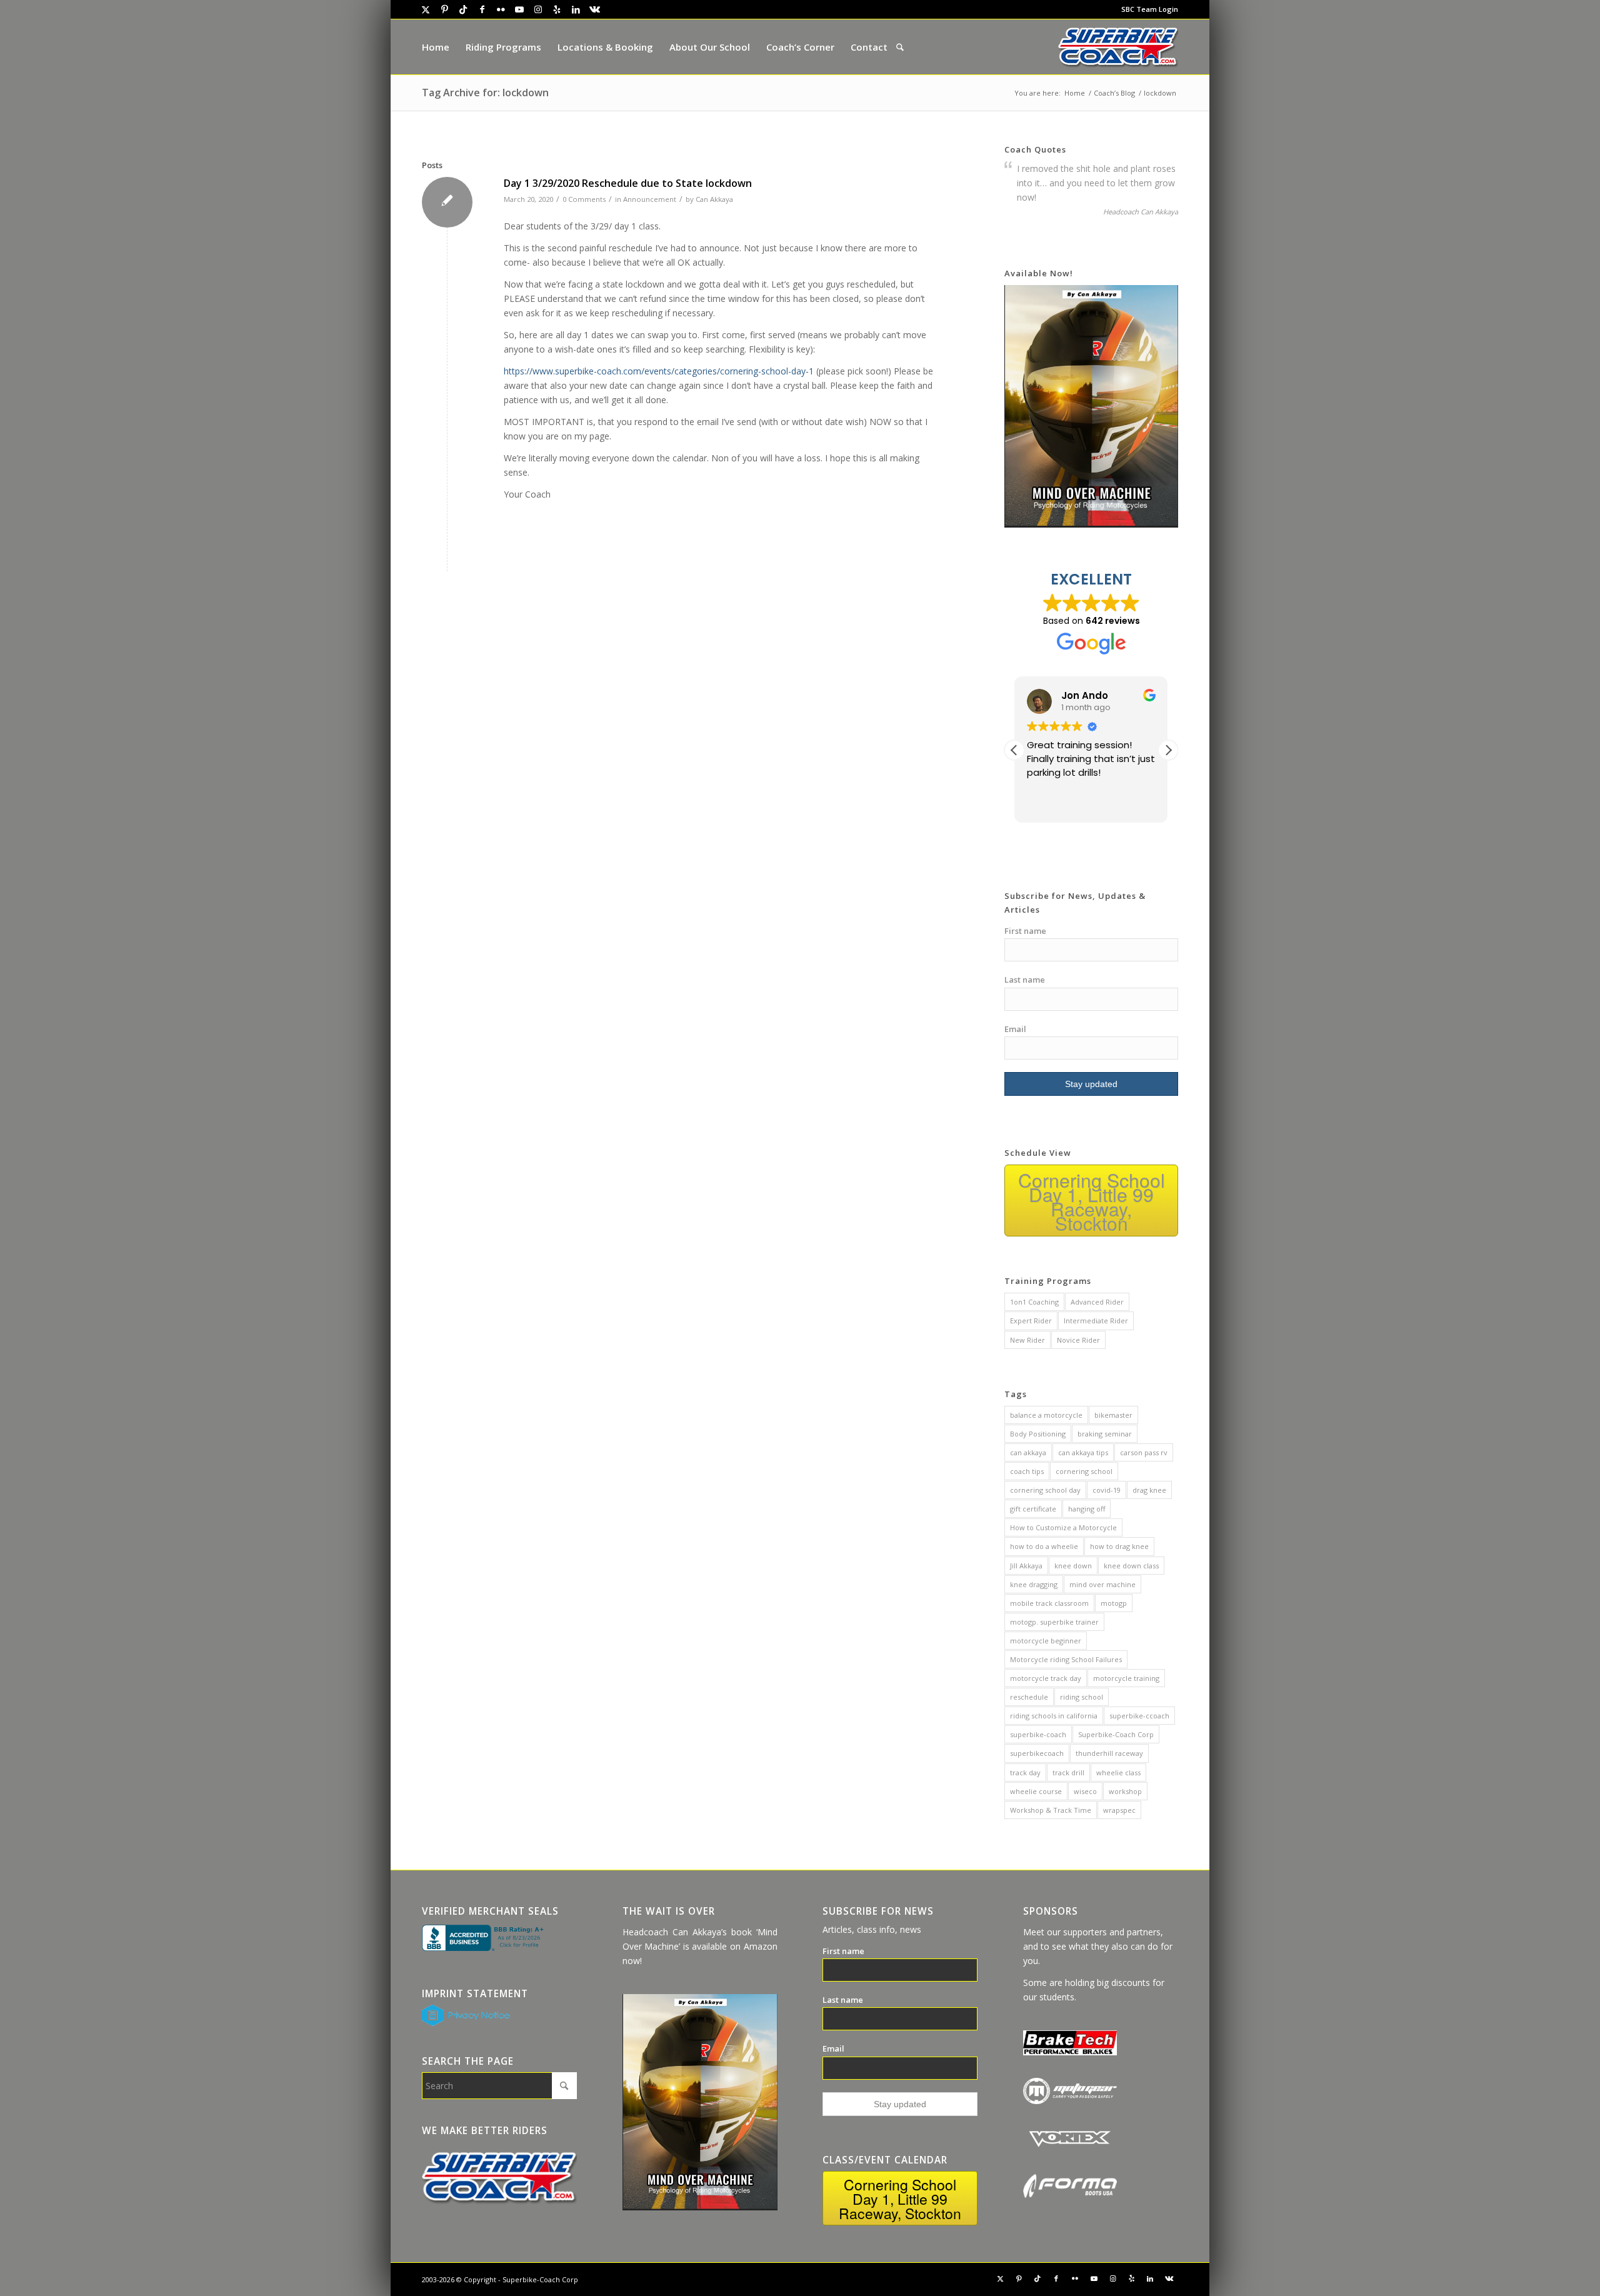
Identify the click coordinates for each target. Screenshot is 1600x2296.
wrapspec (1119, 1810)
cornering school (1084, 1471)
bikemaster (1113, 1415)
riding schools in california (1054, 1716)
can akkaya (1028, 1452)
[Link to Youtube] (519, 9)
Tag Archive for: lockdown (485, 93)
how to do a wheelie (1044, 1546)
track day (1025, 1772)
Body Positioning (1038, 1434)
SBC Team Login (1150, 9)
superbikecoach (1037, 1753)
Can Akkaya (714, 199)
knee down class (1131, 1566)
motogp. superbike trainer (1054, 1622)
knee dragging (1034, 1584)
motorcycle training (1126, 1678)
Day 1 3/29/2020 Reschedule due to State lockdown (628, 183)
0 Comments (584, 199)
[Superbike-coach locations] (1118, 47)
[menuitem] (1147, 9)
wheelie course (1036, 1791)
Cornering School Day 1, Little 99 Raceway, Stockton (1092, 1201)
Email (1015, 1029)
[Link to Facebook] (482, 9)
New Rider (1027, 1340)
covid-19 (1107, 1490)
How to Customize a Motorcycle (1063, 1527)
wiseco (1085, 1791)
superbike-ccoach (1139, 1716)
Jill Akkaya (1026, 1566)
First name (1025, 931)
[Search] (900, 47)
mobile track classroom (1049, 1603)
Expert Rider (1031, 1321)
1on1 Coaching (1034, 1302)
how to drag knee (1119, 1546)
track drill (1068, 1772)
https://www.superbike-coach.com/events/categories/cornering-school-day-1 (659, 371)
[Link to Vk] (594, 9)
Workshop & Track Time (1051, 1810)
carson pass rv (1144, 1452)
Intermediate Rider (1096, 1321)
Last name (1025, 980)
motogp (1114, 1603)
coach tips (1027, 1471)
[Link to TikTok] (463, 9)
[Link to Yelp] (557, 9)
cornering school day (1045, 1490)
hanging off (1087, 1509)
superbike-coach (1038, 1734)
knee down (1073, 1566)
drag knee (1149, 1490)
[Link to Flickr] (501, 9)
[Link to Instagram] (538, 9)
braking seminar (1105, 1434)
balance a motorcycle (1046, 1415)
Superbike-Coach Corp (1116, 1734)
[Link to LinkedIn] (576, 9)
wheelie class (1118, 1772)
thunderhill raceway (1109, 1753)
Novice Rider (1078, 1340)
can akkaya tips (1083, 1452)
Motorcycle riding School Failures (1066, 1659)
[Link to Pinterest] (444, 9)
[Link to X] (426, 9)
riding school (1082, 1697)
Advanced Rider (1097, 1302)
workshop (1125, 1791)
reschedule (1029, 1697)
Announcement (650, 199)
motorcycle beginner (1046, 1641)
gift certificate (1033, 1509)
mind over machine (1102, 1584)
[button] (1168, 750)
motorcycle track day (1046, 1678)
